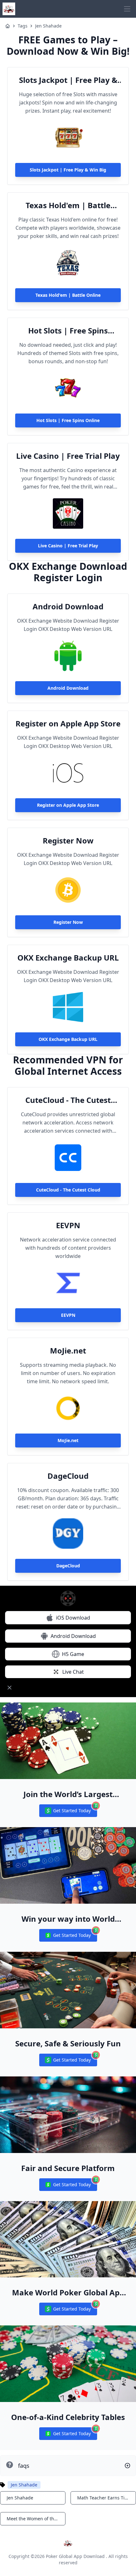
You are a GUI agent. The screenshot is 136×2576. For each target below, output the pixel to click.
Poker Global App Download (75, 2556)
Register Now (68, 841)
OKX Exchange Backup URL (68, 958)
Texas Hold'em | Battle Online (68, 205)
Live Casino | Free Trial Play (68, 456)
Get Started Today (68, 1812)
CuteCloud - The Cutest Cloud (68, 1100)
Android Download (68, 607)
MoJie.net (68, 1351)
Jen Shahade (48, 26)
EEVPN (68, 1225)
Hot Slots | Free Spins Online (68, 331)
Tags (23, 26)
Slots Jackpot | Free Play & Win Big (68, 80)
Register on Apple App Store (68, 724)
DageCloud (68, 1476)
